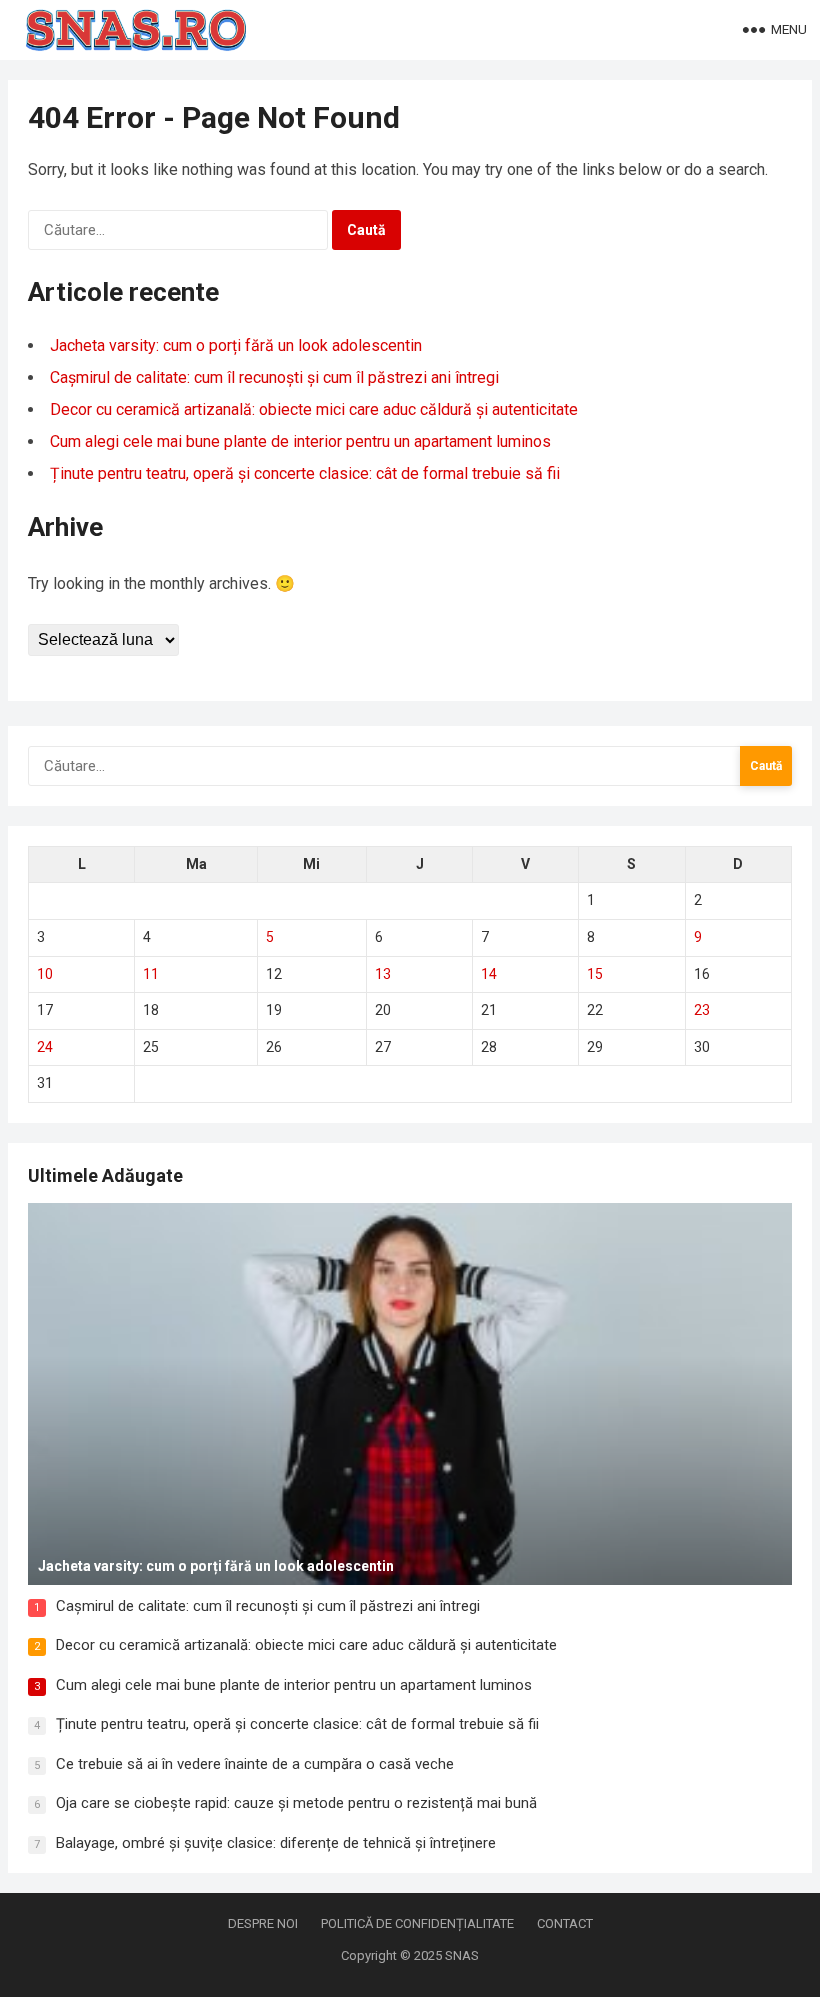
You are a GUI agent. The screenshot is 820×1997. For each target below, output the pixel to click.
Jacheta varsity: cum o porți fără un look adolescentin (236, 345)
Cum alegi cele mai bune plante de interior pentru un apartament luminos (300, 441)
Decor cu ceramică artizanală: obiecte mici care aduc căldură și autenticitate (314, 409)
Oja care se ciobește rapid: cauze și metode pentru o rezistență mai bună (296, 1803)
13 (383, 974)
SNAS (462, 1955)
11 (151, 974)
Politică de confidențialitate (417, 1923)
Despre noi (263, 1923)
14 (489, 974)
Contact (565, 1923)
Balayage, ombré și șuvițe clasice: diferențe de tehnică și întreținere (276, 1843)
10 (45, 974)
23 (702, 1010)
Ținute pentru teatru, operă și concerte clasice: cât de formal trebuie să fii (305, 473)
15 (595, 974)
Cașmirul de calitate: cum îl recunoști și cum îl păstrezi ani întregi (274, 377)
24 (45, 1047)
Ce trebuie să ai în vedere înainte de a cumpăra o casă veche (255, 1764)
